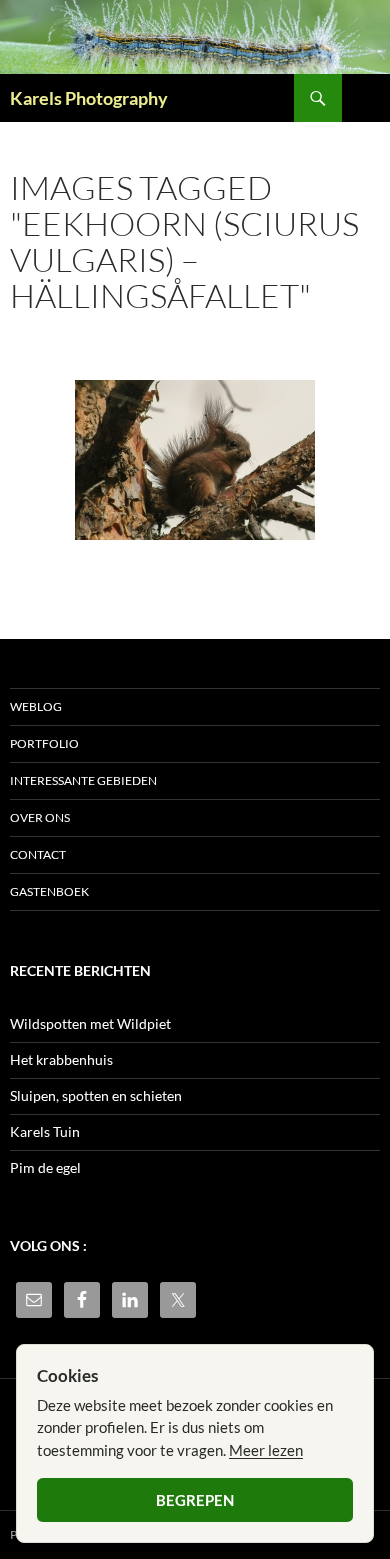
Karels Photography (89, 98)
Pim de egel (45, 1167)
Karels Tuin (45, 1131)
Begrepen (195, 1500)
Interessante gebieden (83, 780)
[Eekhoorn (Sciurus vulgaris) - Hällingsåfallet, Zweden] (195, 460)
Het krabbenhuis (61, 1059)
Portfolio (44, 743)
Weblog (36, 706)
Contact (38, 854)
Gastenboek (49, 891)
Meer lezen (266, 1450)
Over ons (40, 817)
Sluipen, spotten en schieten (96, 1095)
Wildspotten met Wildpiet (90, 1023)
